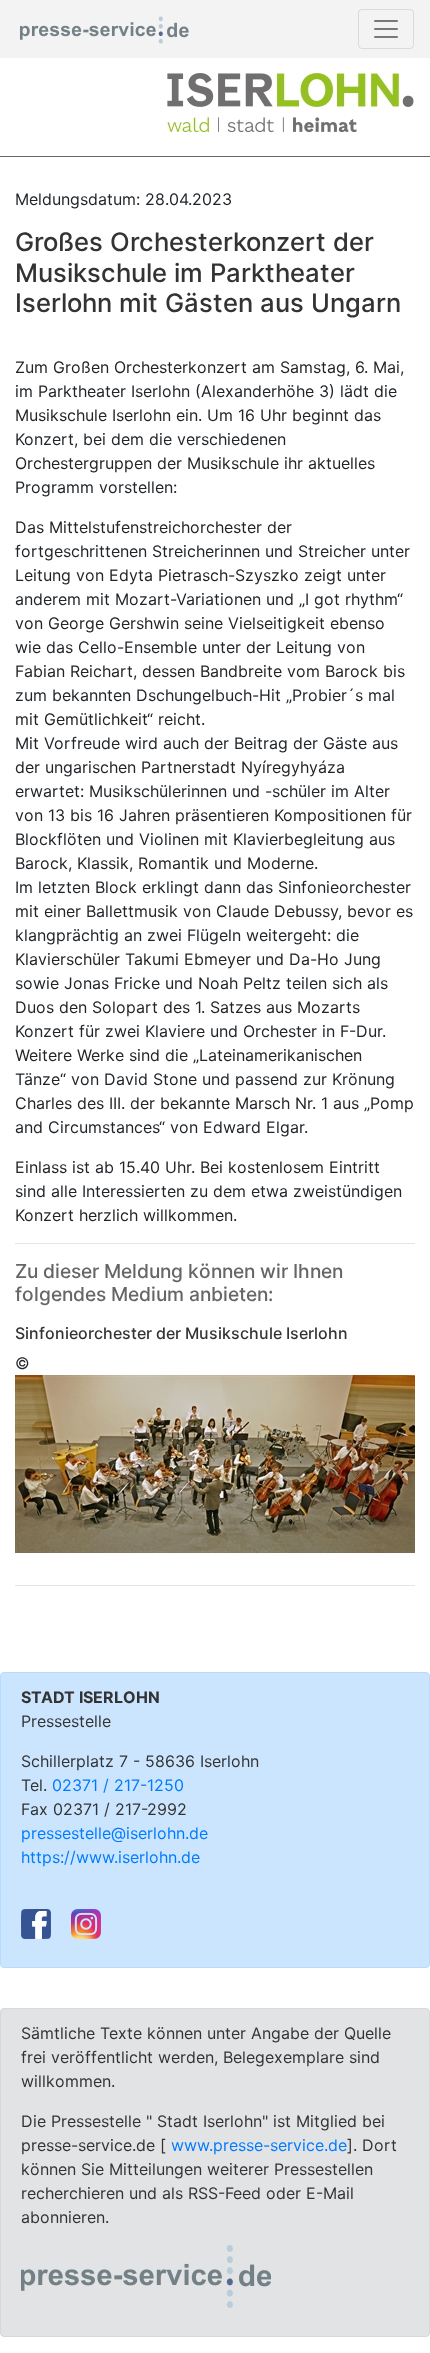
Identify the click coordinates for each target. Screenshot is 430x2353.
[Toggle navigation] (386, 29)
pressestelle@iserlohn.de (114, 1833)
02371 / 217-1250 (118, 1785)
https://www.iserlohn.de (110, 1857)
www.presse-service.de (259, 2145)
